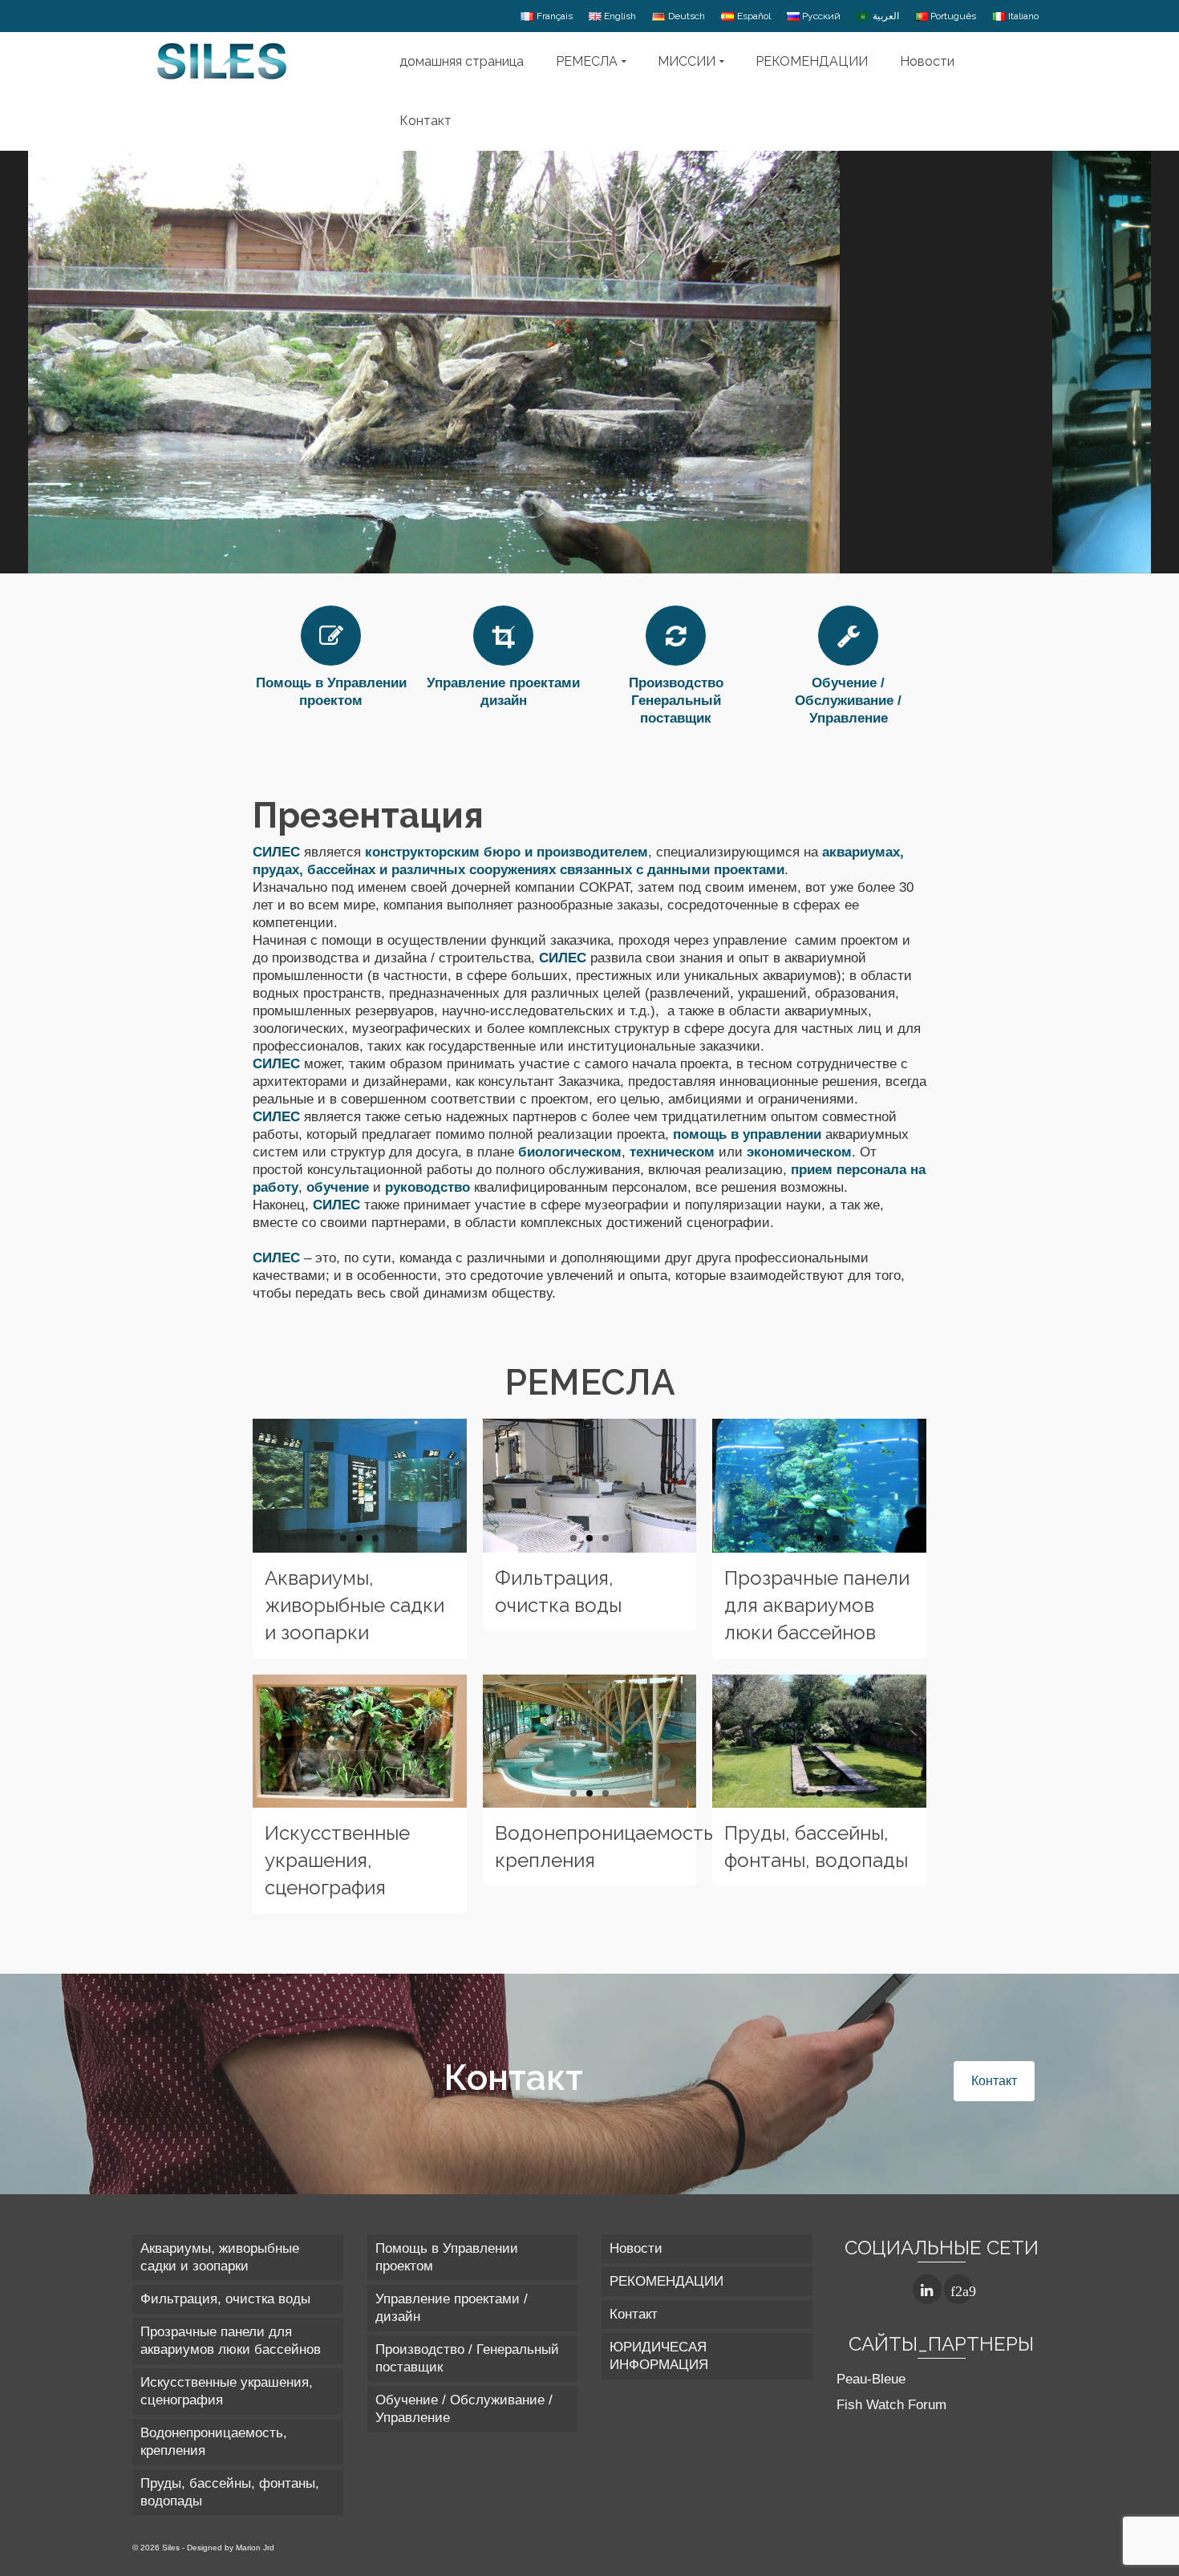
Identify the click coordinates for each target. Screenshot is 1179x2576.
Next (934, 1485)
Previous (245, 1485)
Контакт (994, 2081)
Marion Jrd (255, 2548)
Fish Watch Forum (891, 2405)
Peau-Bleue (871, 2379)
